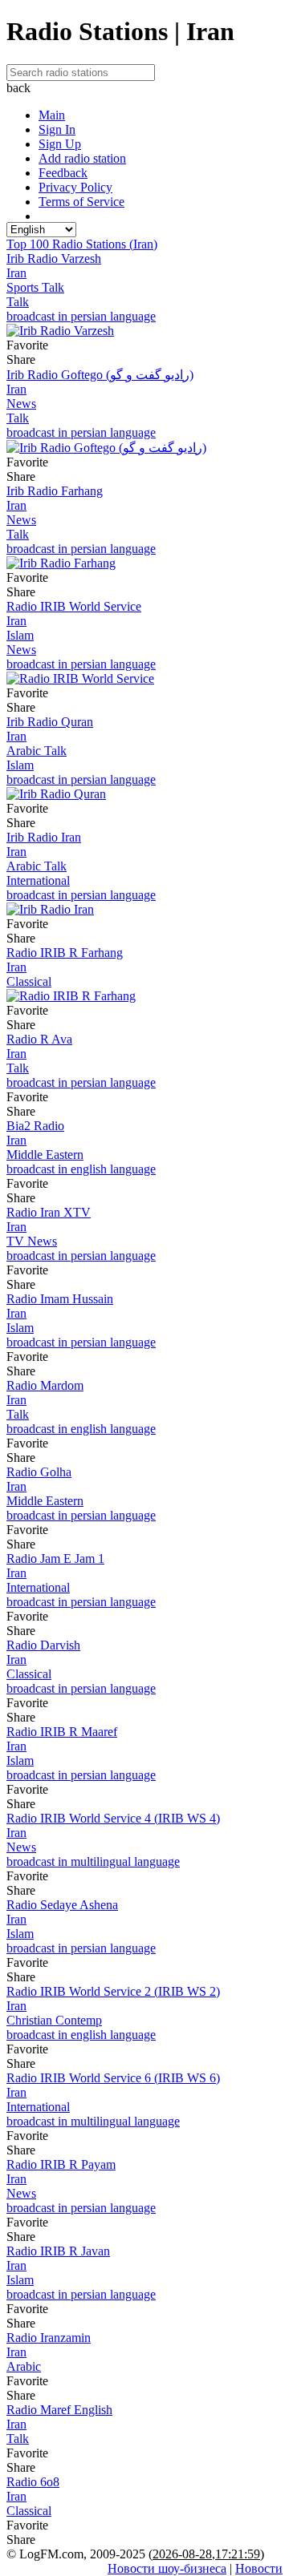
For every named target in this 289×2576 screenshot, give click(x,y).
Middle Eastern (45, 1155)
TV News (32, 1241)
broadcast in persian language (81, 316)
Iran (16, 273)
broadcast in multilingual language (93, 1861)
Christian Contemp (54, 2020)
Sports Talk (35, 287)
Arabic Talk (37, 751)
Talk (18, 302)
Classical (29, 981)
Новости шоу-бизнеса (167, 2568)
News (21, 404)
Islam (20, 635)
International (38, 880)
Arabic (24, 2366)
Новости (259, 2568)
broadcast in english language (81, 1169)
